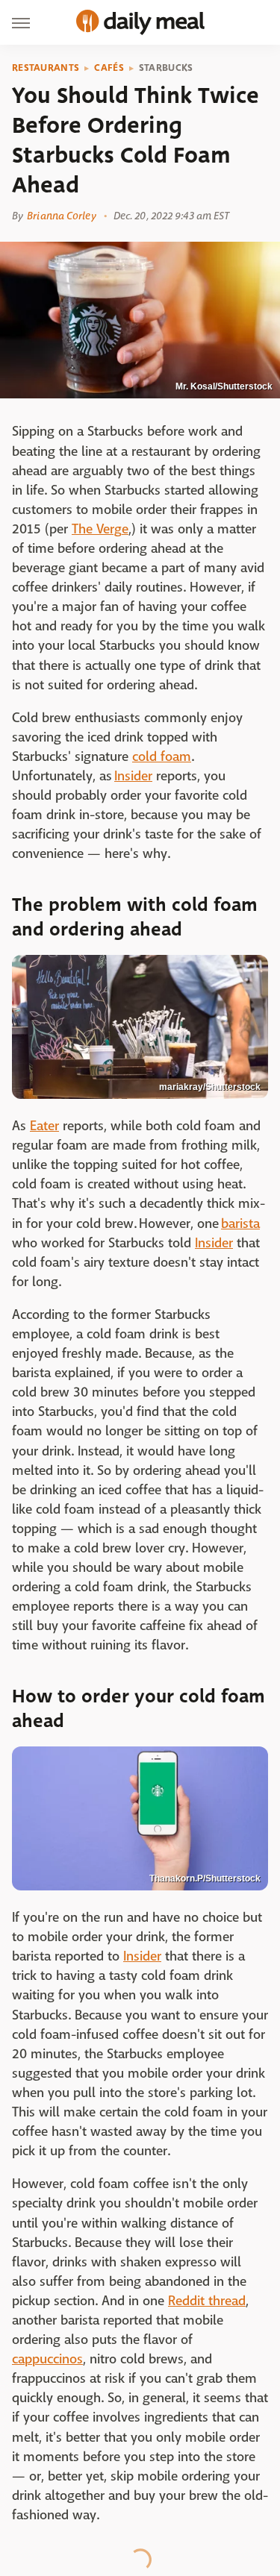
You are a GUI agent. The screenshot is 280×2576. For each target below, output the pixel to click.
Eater (44, 1126)
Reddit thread (207, 2301)
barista (240, 1224)
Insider (133, 776)
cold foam (162, 757)
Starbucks (166, 68)
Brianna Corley (61, 216)
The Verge (100, 529)
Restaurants (46, 68)
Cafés (109, 68)
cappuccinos (47, 2359)
